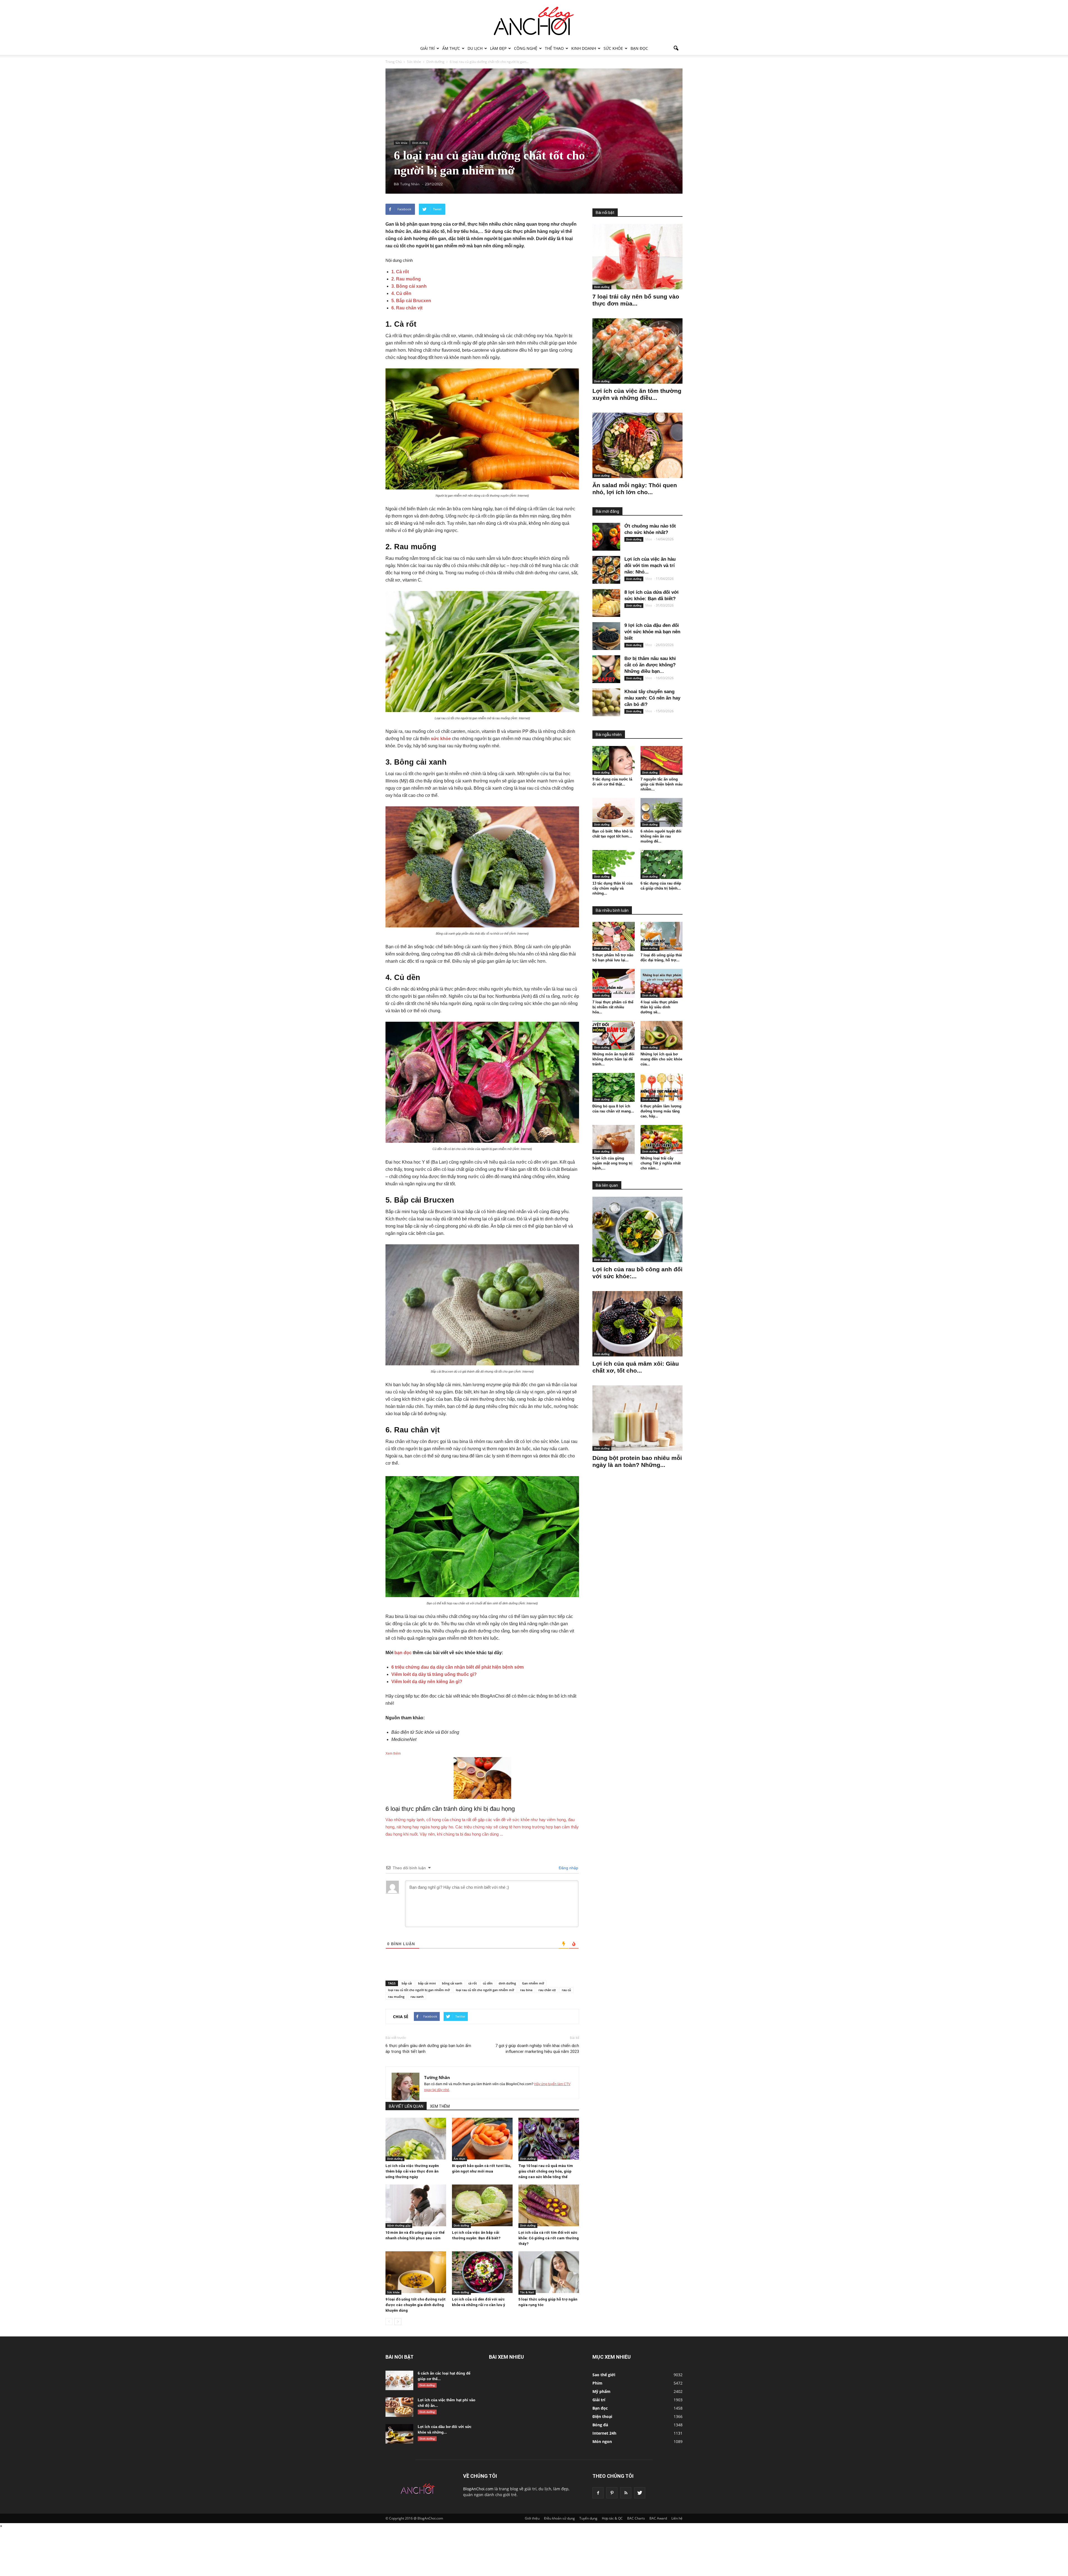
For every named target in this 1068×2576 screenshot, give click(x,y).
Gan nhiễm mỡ (533, 1983)
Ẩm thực (451, 48)
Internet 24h (604, 2433)
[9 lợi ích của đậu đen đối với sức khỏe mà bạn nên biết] (606, 636)
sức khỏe (441, 739)
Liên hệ (677, 2518)
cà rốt (473, 1983)
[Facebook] (598, 2493)
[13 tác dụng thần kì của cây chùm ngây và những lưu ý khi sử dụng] (614, 865)
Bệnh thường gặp (399, 2225)
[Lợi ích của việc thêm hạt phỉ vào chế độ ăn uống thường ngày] (399, 2407)
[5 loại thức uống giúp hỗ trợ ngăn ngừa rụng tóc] (549, 2272)
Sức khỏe (613, 48)
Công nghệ (526, 48)
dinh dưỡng (507, 1983)
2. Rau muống (406, 279)
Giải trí (427, 48)
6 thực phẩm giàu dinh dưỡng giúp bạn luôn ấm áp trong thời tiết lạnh (428, 2049)
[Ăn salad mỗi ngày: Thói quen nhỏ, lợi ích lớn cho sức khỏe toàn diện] (637, 445)
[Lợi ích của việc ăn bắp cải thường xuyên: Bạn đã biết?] (482, 2205)
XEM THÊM (440, 2106)
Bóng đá (600, 2425)
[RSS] (626, 2493)
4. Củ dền (401, 293)
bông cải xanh (452, 1983)
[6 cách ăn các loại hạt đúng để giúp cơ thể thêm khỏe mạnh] (399, 2380)
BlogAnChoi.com (478, 2489)
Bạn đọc (639, 48)
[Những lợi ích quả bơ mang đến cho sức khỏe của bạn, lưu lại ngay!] (662, 1035)
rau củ (566, 1990)
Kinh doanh (584, 48)
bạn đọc (403, 1653)
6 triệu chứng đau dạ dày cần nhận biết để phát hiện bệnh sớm (458, 1667)
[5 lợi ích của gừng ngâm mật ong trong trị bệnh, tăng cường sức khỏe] (614, 1139)
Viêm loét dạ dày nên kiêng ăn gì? (427, 1682)
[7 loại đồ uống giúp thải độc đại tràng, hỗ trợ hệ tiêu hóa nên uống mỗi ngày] (662, 936)
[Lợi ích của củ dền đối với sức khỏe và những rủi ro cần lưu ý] (482, 2272)
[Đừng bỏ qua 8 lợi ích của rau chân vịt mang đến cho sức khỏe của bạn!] (614, 1087)
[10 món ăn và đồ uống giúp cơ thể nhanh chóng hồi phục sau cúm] (416, 2205)
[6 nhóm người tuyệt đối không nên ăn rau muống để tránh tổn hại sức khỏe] (662, 812)
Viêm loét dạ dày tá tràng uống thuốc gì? (434, 1674)
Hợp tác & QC (612, 2518)
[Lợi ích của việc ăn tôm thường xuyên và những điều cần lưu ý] (637, 351)
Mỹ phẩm (601, 2391)
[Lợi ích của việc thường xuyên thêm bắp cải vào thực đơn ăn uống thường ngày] (416, 2139)
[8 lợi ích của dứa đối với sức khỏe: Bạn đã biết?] (606, 603)
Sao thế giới (604, 2375)
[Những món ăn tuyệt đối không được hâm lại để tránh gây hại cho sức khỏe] (614, 1035)
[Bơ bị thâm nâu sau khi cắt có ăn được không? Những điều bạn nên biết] (606, 669)
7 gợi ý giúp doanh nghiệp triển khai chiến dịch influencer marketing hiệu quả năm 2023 (537, 2049)
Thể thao (554, 48)
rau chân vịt (547, 1990)
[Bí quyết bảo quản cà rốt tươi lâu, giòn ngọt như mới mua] (482, 2139)
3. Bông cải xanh (409, 286)
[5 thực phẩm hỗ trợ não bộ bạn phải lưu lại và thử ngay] (614, 936)
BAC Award (658, 2518)
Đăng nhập (568, 1868)
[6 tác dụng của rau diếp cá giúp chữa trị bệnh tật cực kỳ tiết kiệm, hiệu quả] (662, 865)
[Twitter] (640, 2493)
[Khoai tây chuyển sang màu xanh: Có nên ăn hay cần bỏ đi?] (606, 702)
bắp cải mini (427, 1983)
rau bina (526, 1990)
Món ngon (602, 2441)
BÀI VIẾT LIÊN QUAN (406, 2106)
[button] (676, 48)
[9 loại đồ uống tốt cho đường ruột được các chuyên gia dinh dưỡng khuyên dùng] (416, 2272)
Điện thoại (602, 2416)
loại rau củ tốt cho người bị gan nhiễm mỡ (419, 1990)
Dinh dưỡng (420, 143)
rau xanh (417, 1997)
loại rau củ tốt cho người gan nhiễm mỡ (485, 1990)
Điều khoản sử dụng (559, 2518)
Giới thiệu (532, 2518)
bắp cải (407, 1983)
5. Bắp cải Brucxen (411, 301)
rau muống (396, 1997)
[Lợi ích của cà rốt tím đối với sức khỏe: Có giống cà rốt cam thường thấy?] (549, 2205)
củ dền (488, 1983)
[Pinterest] (612, 2493)
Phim (597, 2383)
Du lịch (475, 48)
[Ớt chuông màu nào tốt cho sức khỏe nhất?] (606, 537)
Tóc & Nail (527, 2292)
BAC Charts (636, 2518)
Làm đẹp (498, 48)
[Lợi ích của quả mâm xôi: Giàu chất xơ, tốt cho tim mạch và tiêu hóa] (637, 1324)
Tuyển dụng (588, 2518)
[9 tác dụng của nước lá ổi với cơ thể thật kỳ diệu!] (614, 760)
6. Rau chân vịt (407, 308)
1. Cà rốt (400, 272)
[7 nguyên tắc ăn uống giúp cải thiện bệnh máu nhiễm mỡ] (662, 760)
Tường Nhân (437, 2077)
